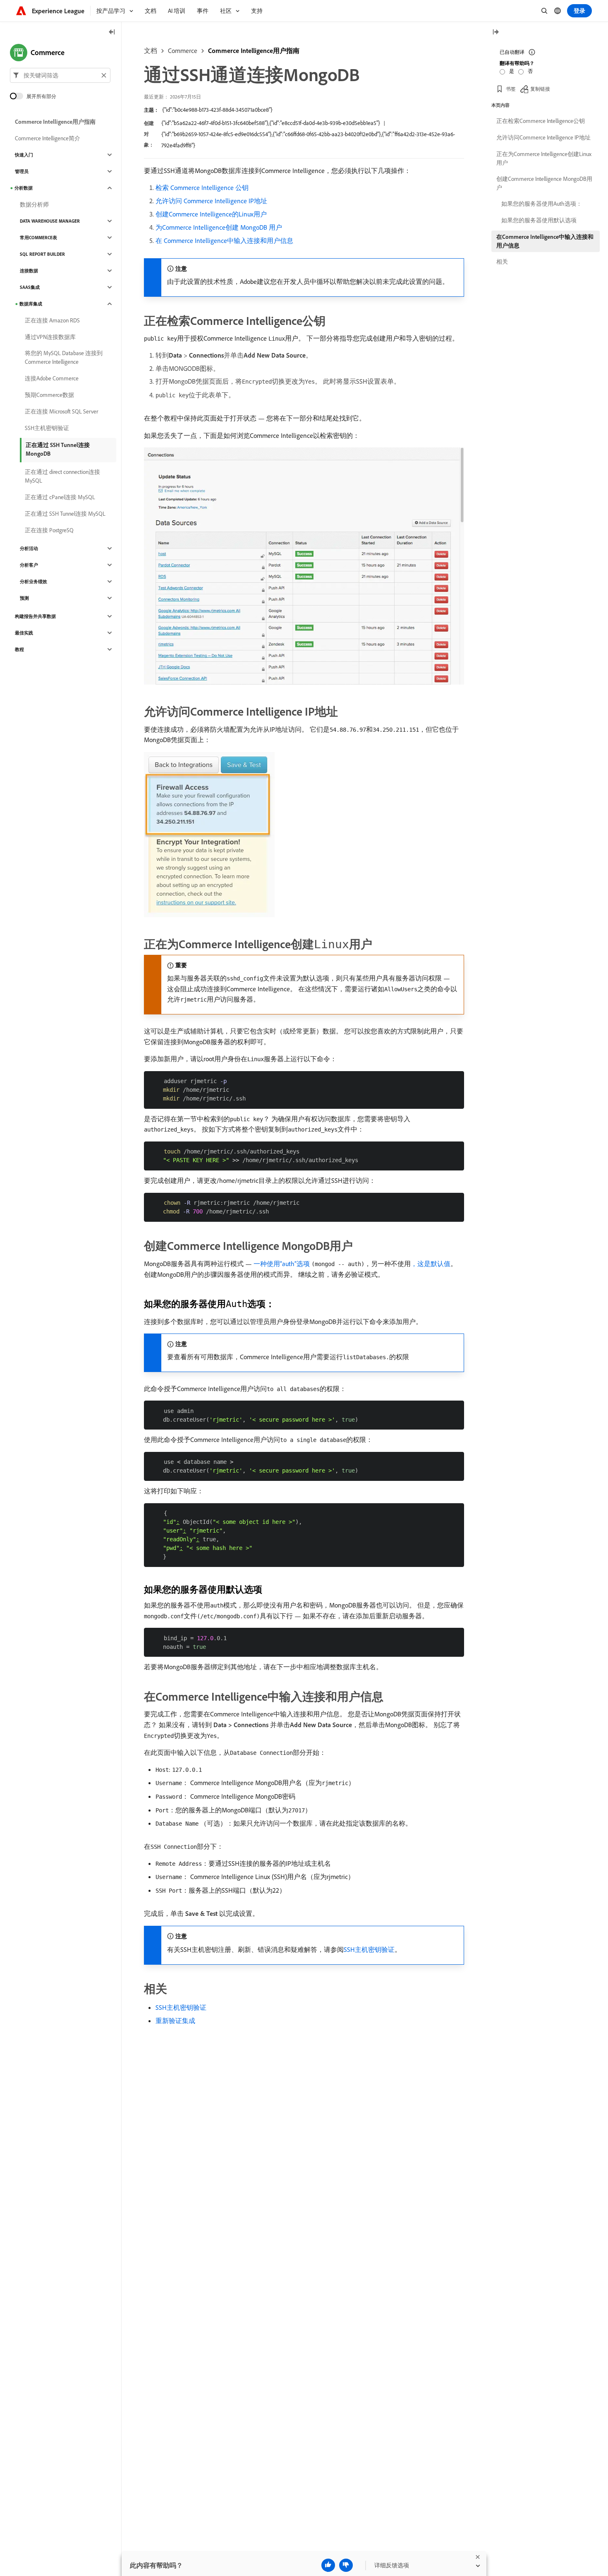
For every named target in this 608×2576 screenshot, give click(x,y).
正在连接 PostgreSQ (49, 530)
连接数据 (29, 271)
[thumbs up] (328, 2565)
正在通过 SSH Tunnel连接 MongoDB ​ (58, 449)
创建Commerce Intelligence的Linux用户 (211, 214)
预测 (24, 598)
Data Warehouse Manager (50, 221)
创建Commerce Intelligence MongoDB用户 (544, 183)
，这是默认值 (431, 1264)
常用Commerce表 (38, 238)
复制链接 (540, 89)
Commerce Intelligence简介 (48, 138)
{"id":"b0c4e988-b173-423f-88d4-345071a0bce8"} (217, 110)
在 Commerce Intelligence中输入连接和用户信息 (224, 240)
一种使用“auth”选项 (282, 1264)
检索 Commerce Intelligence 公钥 (202, 187)
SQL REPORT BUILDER (42, 254)
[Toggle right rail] (495, 32)
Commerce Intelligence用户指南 (254, 50)
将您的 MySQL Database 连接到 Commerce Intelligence (64, 357)
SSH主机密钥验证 (369, 1949)
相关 (502, 262)
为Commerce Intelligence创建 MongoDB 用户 (219, 227)
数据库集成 (31, 304)
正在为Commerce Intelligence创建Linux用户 (544, 158)
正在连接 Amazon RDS (52, 320)
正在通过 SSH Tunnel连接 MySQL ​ (66, 514)
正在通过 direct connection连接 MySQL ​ (62, 476)
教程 (19, 649)
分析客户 (29, 565)
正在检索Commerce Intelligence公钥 (541, 121)
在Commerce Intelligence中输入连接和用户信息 (545, 241)
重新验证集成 (175, 2021)
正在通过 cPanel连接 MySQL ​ (61, 497)
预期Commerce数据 (49, 395)
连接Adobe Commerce (52, 378)
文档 (151, 50)
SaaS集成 (30, 287)
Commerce (183, 50)
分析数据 (24, 188)
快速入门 (24, 155)
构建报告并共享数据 (35, 616)
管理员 (22, 171)
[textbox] (60, 75)
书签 (511, 89)
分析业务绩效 (34, 582)
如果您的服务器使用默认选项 (539, 220)
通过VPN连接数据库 (50, 337)
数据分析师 (34, 204)
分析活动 (29, 548)
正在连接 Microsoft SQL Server (61, 411)
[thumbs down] (346, 2565)
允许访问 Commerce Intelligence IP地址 (211, 201)
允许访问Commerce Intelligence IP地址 (543, 137)
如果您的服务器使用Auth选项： (542, 204)
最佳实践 (24, 633)
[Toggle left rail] (112, 32)
